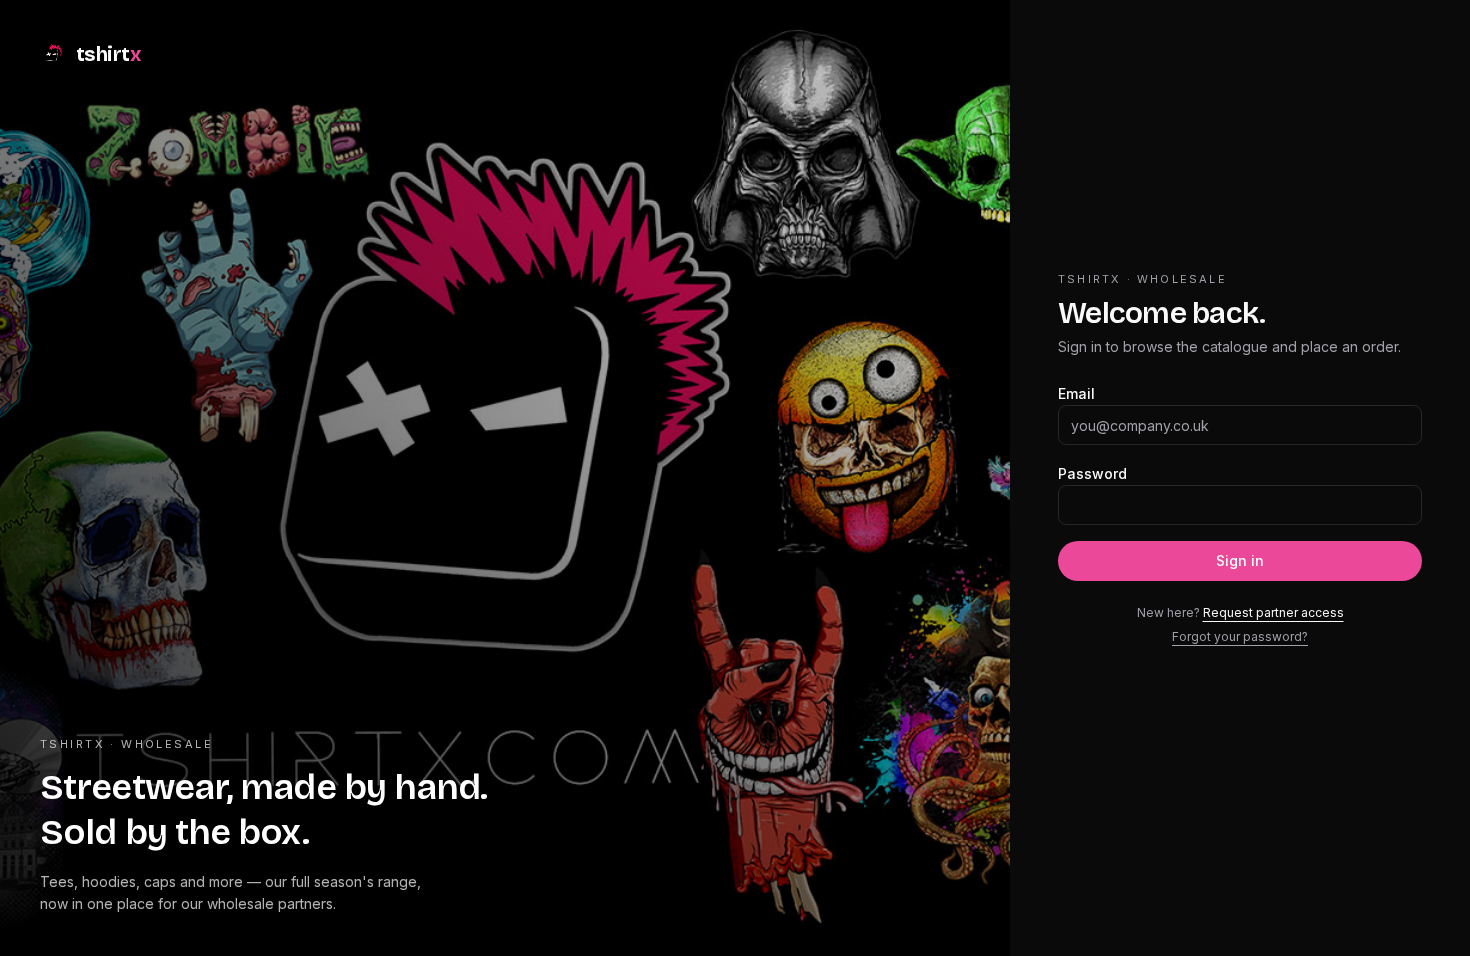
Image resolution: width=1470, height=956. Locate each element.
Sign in (1240, 560)
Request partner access (1273, 612)
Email (1076, 393)
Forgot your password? (1240, 636)
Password (1092, 473)
